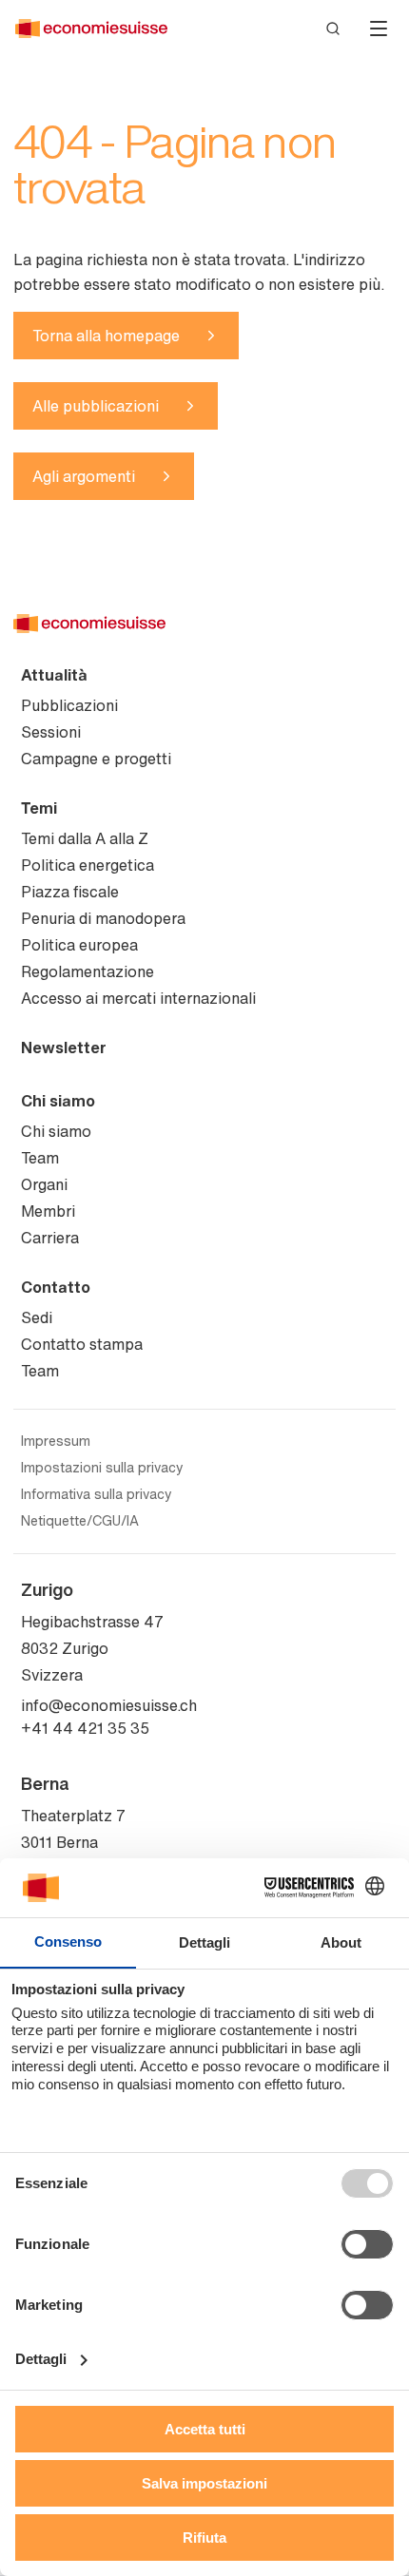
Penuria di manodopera (103, 918)
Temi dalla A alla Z (85, 838)
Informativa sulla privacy (96, 1494)
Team (40, 1158)
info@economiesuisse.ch (109, 1705)
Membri (48, 1211)
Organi (44, 1184)
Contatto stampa (82, 1344)
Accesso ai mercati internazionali (138, 998)
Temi (39, 808)
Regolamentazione (88, 971)
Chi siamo (58, 1101)
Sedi (37, 1317)
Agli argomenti (84, 476)
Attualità (54, 675)
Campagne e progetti (96, 759)
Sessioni (51, 732)
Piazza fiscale (70, 892)
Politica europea (79, 945)
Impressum (56, 1441)
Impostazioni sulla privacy (102, 1468)
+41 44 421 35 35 (85, 1728)
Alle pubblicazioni (96, 406)
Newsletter (64, 1048)
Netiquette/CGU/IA (80, 1521)
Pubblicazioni (69, 705)
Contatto (56, 1287)
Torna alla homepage (106, 336)
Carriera (50, 1238)
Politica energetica (88, 865)
